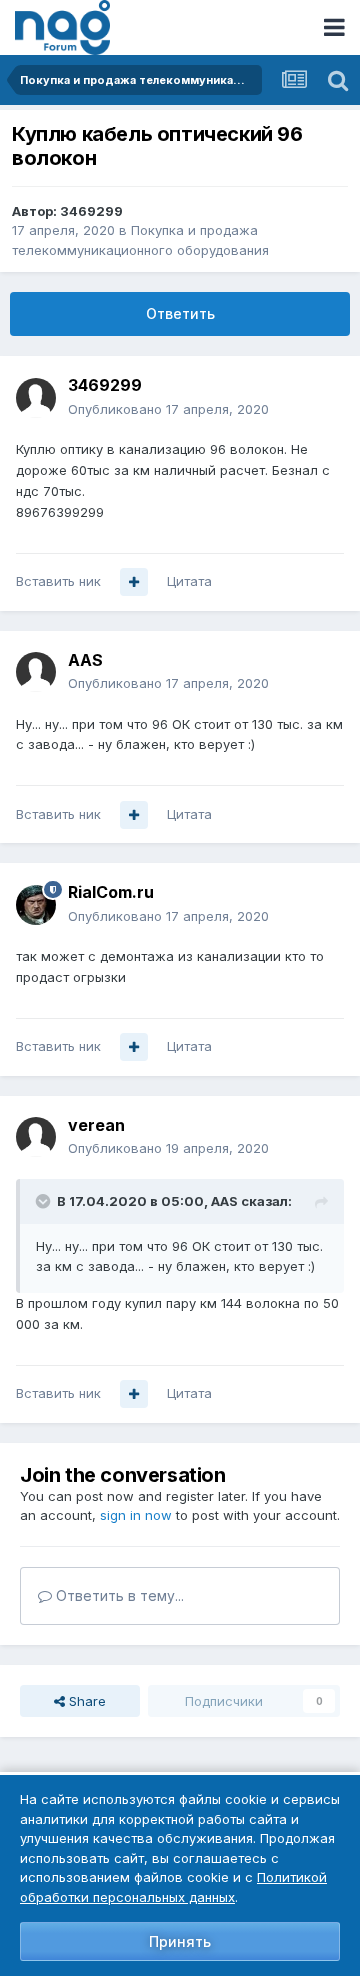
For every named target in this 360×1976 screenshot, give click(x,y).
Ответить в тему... (118, 1595)
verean (96, 1125)
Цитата (189, 581)
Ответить (180, 313)
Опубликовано (168, 409)
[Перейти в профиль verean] (36, 1137)
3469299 (91, 211)
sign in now (136, 1515)
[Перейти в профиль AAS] (36, 672)
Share (85, 1701)
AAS (85, 660)
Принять (180, 1941)
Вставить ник (58, 581)
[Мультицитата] (134, 582)
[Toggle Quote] (45, 1201)
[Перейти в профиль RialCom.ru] (36, 905)
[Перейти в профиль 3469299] (36, 398)
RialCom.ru (111, 892)
